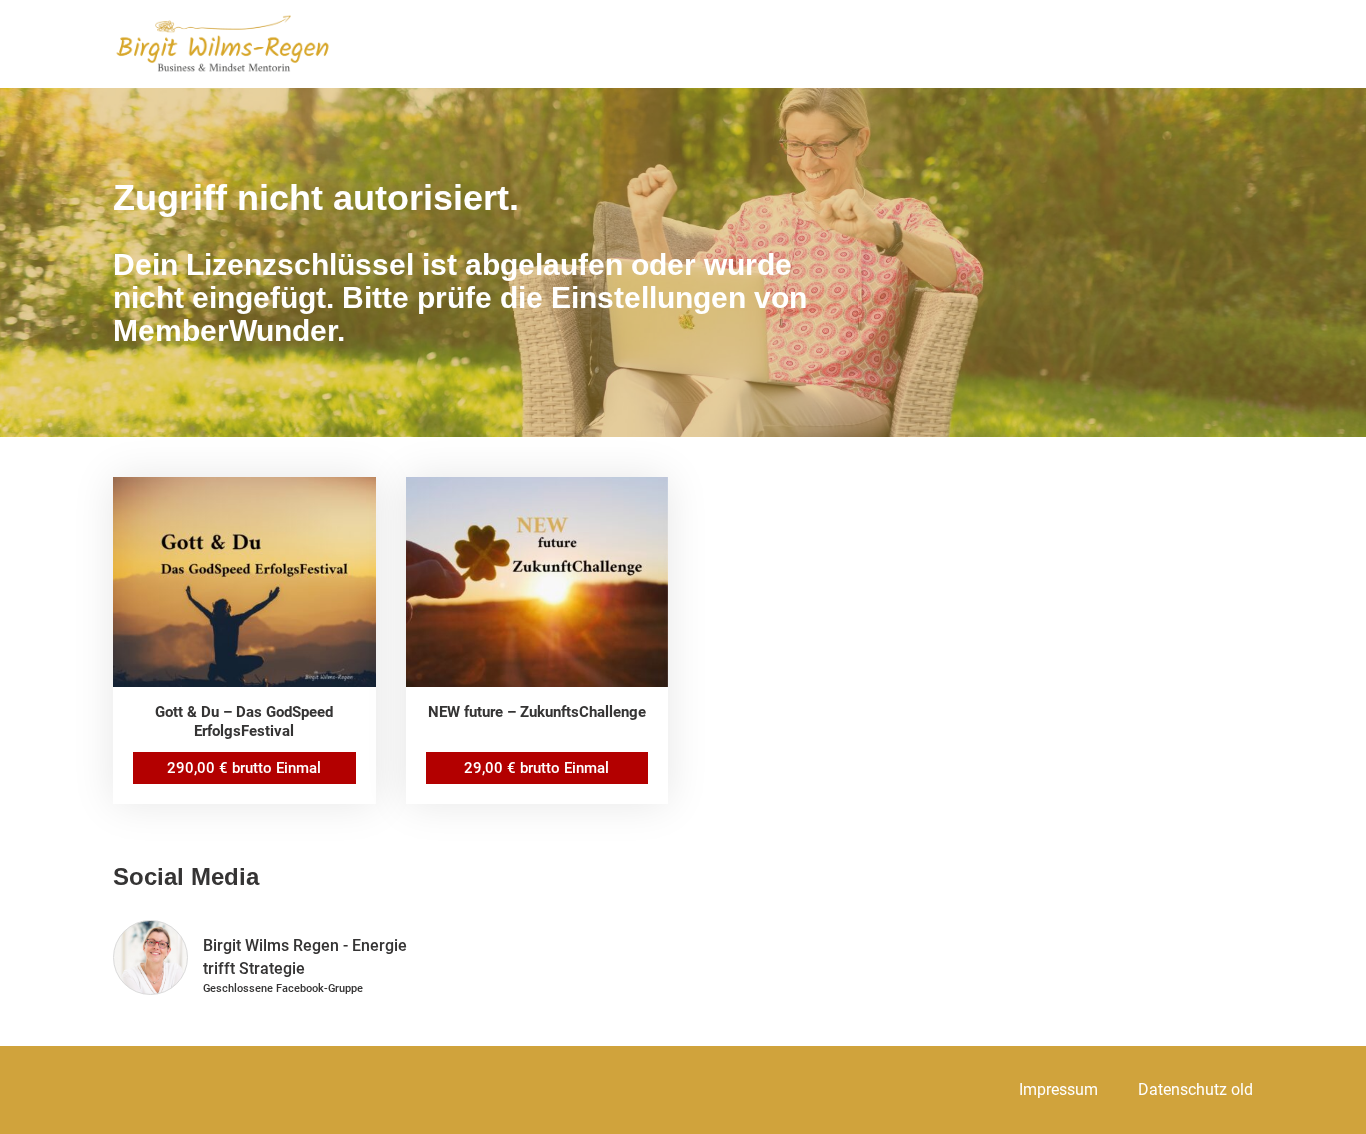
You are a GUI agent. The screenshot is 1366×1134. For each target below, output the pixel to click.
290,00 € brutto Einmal (244, 768)
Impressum (1058, 1089)
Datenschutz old (1195, 1089)
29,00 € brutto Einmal (536, 768)
